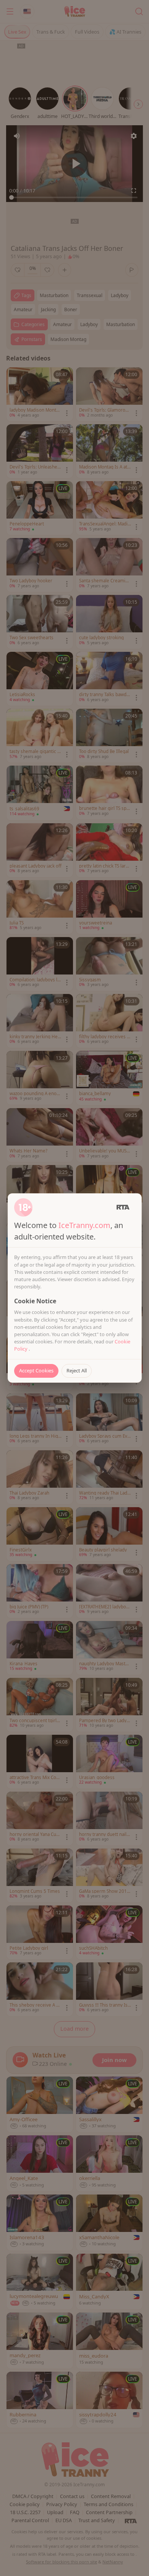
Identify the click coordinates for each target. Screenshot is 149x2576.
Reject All (77, 1370)
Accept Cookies (36, 1370)
